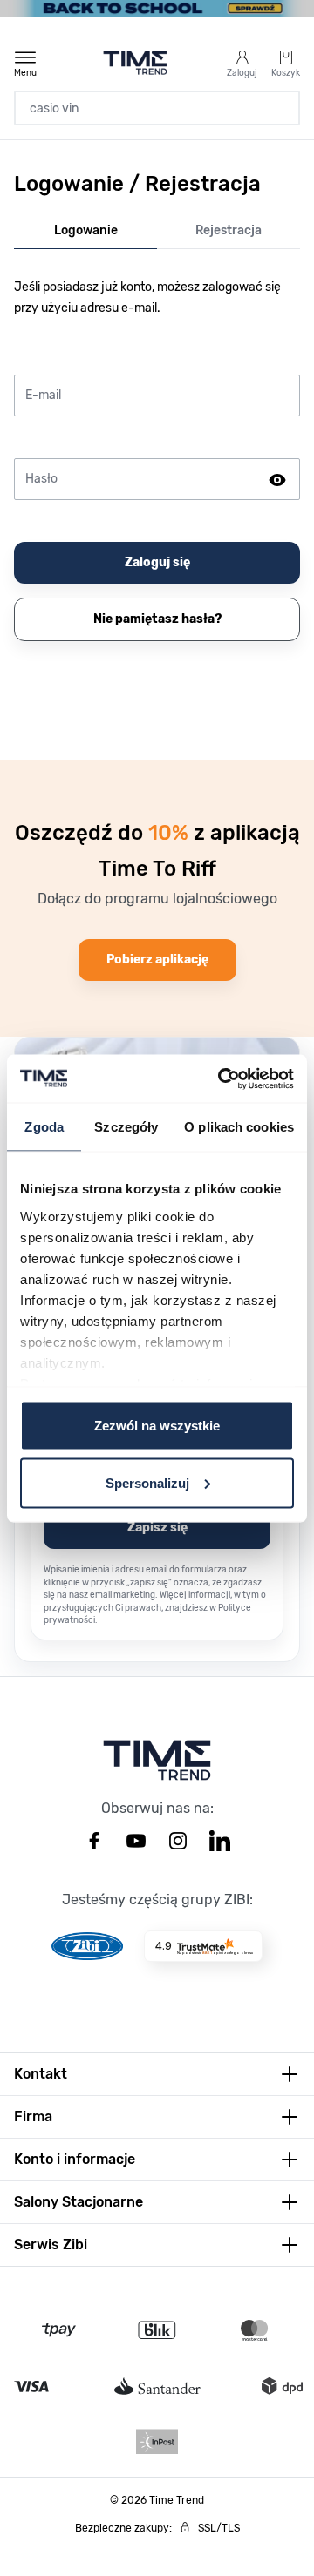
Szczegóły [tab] (126, 1127)
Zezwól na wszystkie (157, 1426)
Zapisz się (157, 1528)
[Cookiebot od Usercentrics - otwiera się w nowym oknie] (222, 1078)
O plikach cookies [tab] (239, 1127)
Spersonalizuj (147, 1482)
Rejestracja (229, 230)
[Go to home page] (135, 63)
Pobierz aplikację (157, 960)
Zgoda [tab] (44, 1127)
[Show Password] (277, 479)
